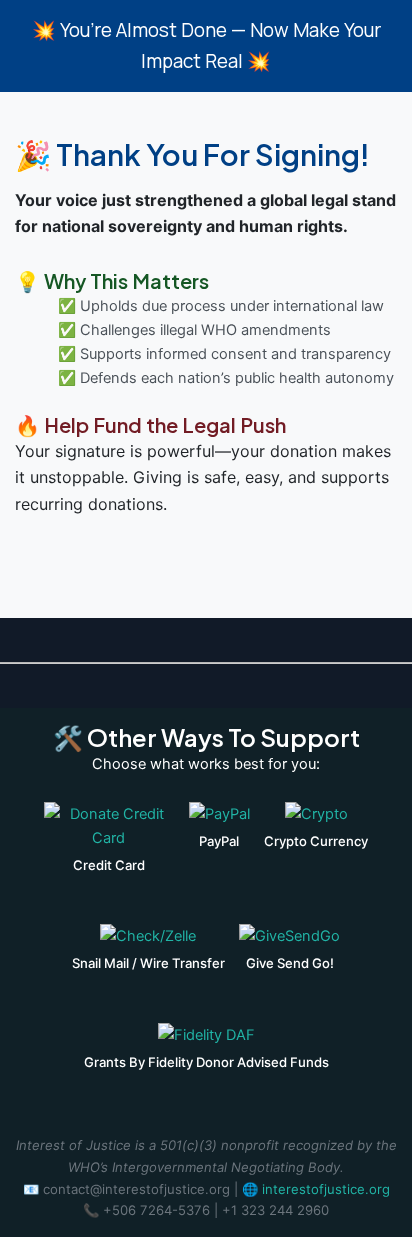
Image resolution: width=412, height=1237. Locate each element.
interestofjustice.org (326, 1189)
